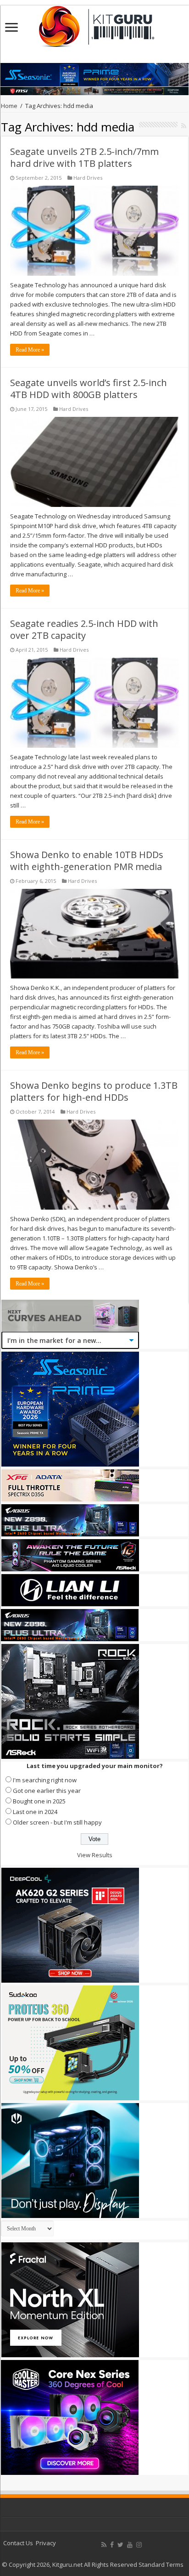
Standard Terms (161, 2565)
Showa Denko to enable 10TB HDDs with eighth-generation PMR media (87, 861)
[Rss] (104, 2545)
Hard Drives (88, 178)
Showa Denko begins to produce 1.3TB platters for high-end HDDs (94, 1091)
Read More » (30, 350)
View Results (95, 1855)
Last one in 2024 (35, 1812)
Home (9, 106)
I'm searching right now (45, 1780)
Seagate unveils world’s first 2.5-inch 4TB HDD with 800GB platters (89, 389)
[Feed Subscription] (184, 126)
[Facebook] (112, 2545)
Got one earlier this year (47, 1791)
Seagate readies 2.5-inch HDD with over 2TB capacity (84, 629)
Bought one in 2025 (39, 1801)
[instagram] (139, 2545)
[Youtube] (130, 2545)
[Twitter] (120, 2545)
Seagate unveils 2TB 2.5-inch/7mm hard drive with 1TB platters (84, 157)
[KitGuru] (94, 23)
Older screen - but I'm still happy (57, 1822)
